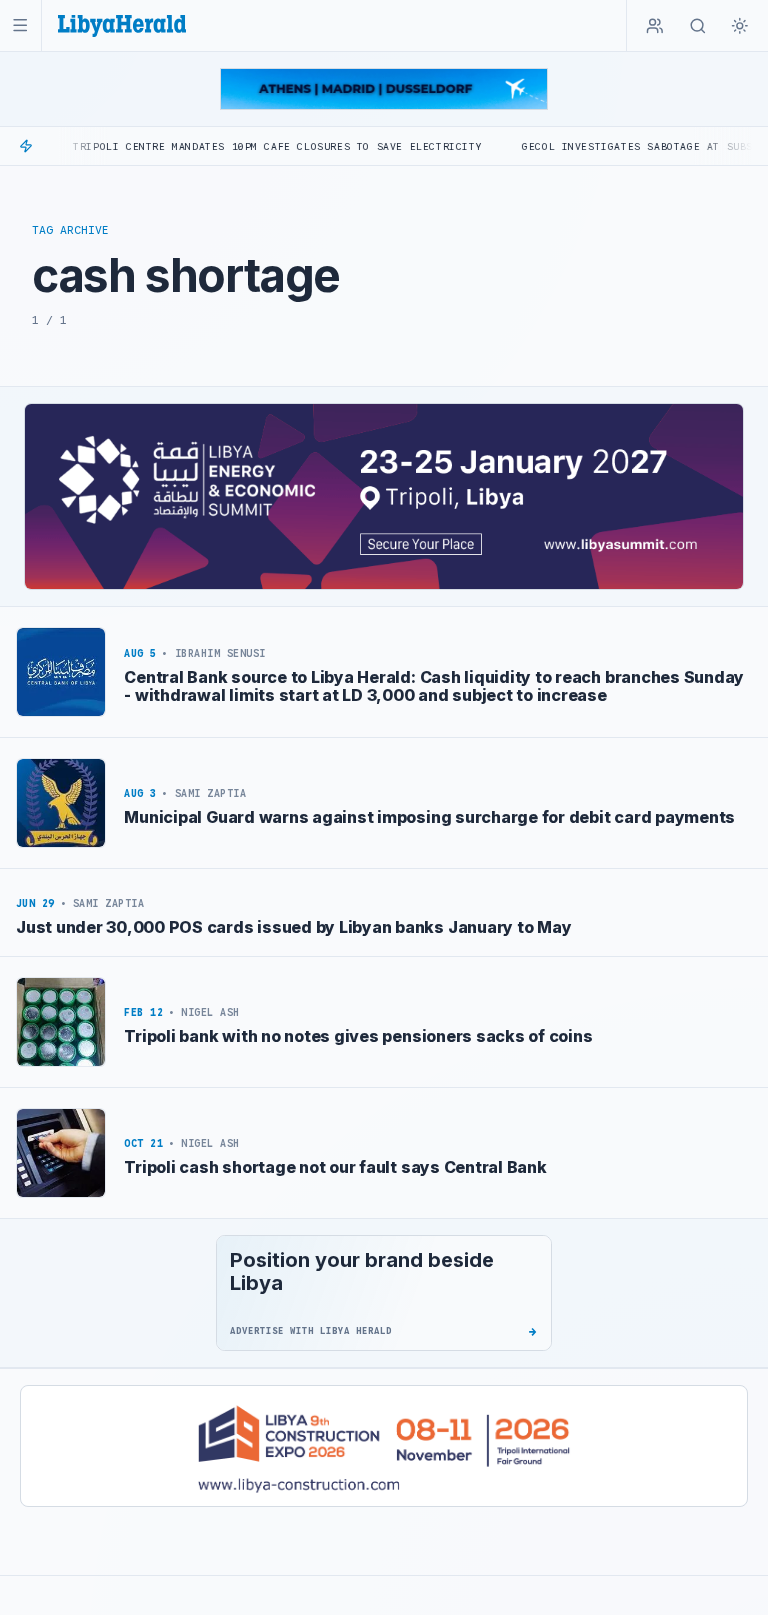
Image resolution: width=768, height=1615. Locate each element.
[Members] (655, 26)
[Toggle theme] (740, 26)
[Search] (698, 26)
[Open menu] (20, 25)
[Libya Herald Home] (122, 25)
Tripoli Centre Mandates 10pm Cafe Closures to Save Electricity (238, 146)
